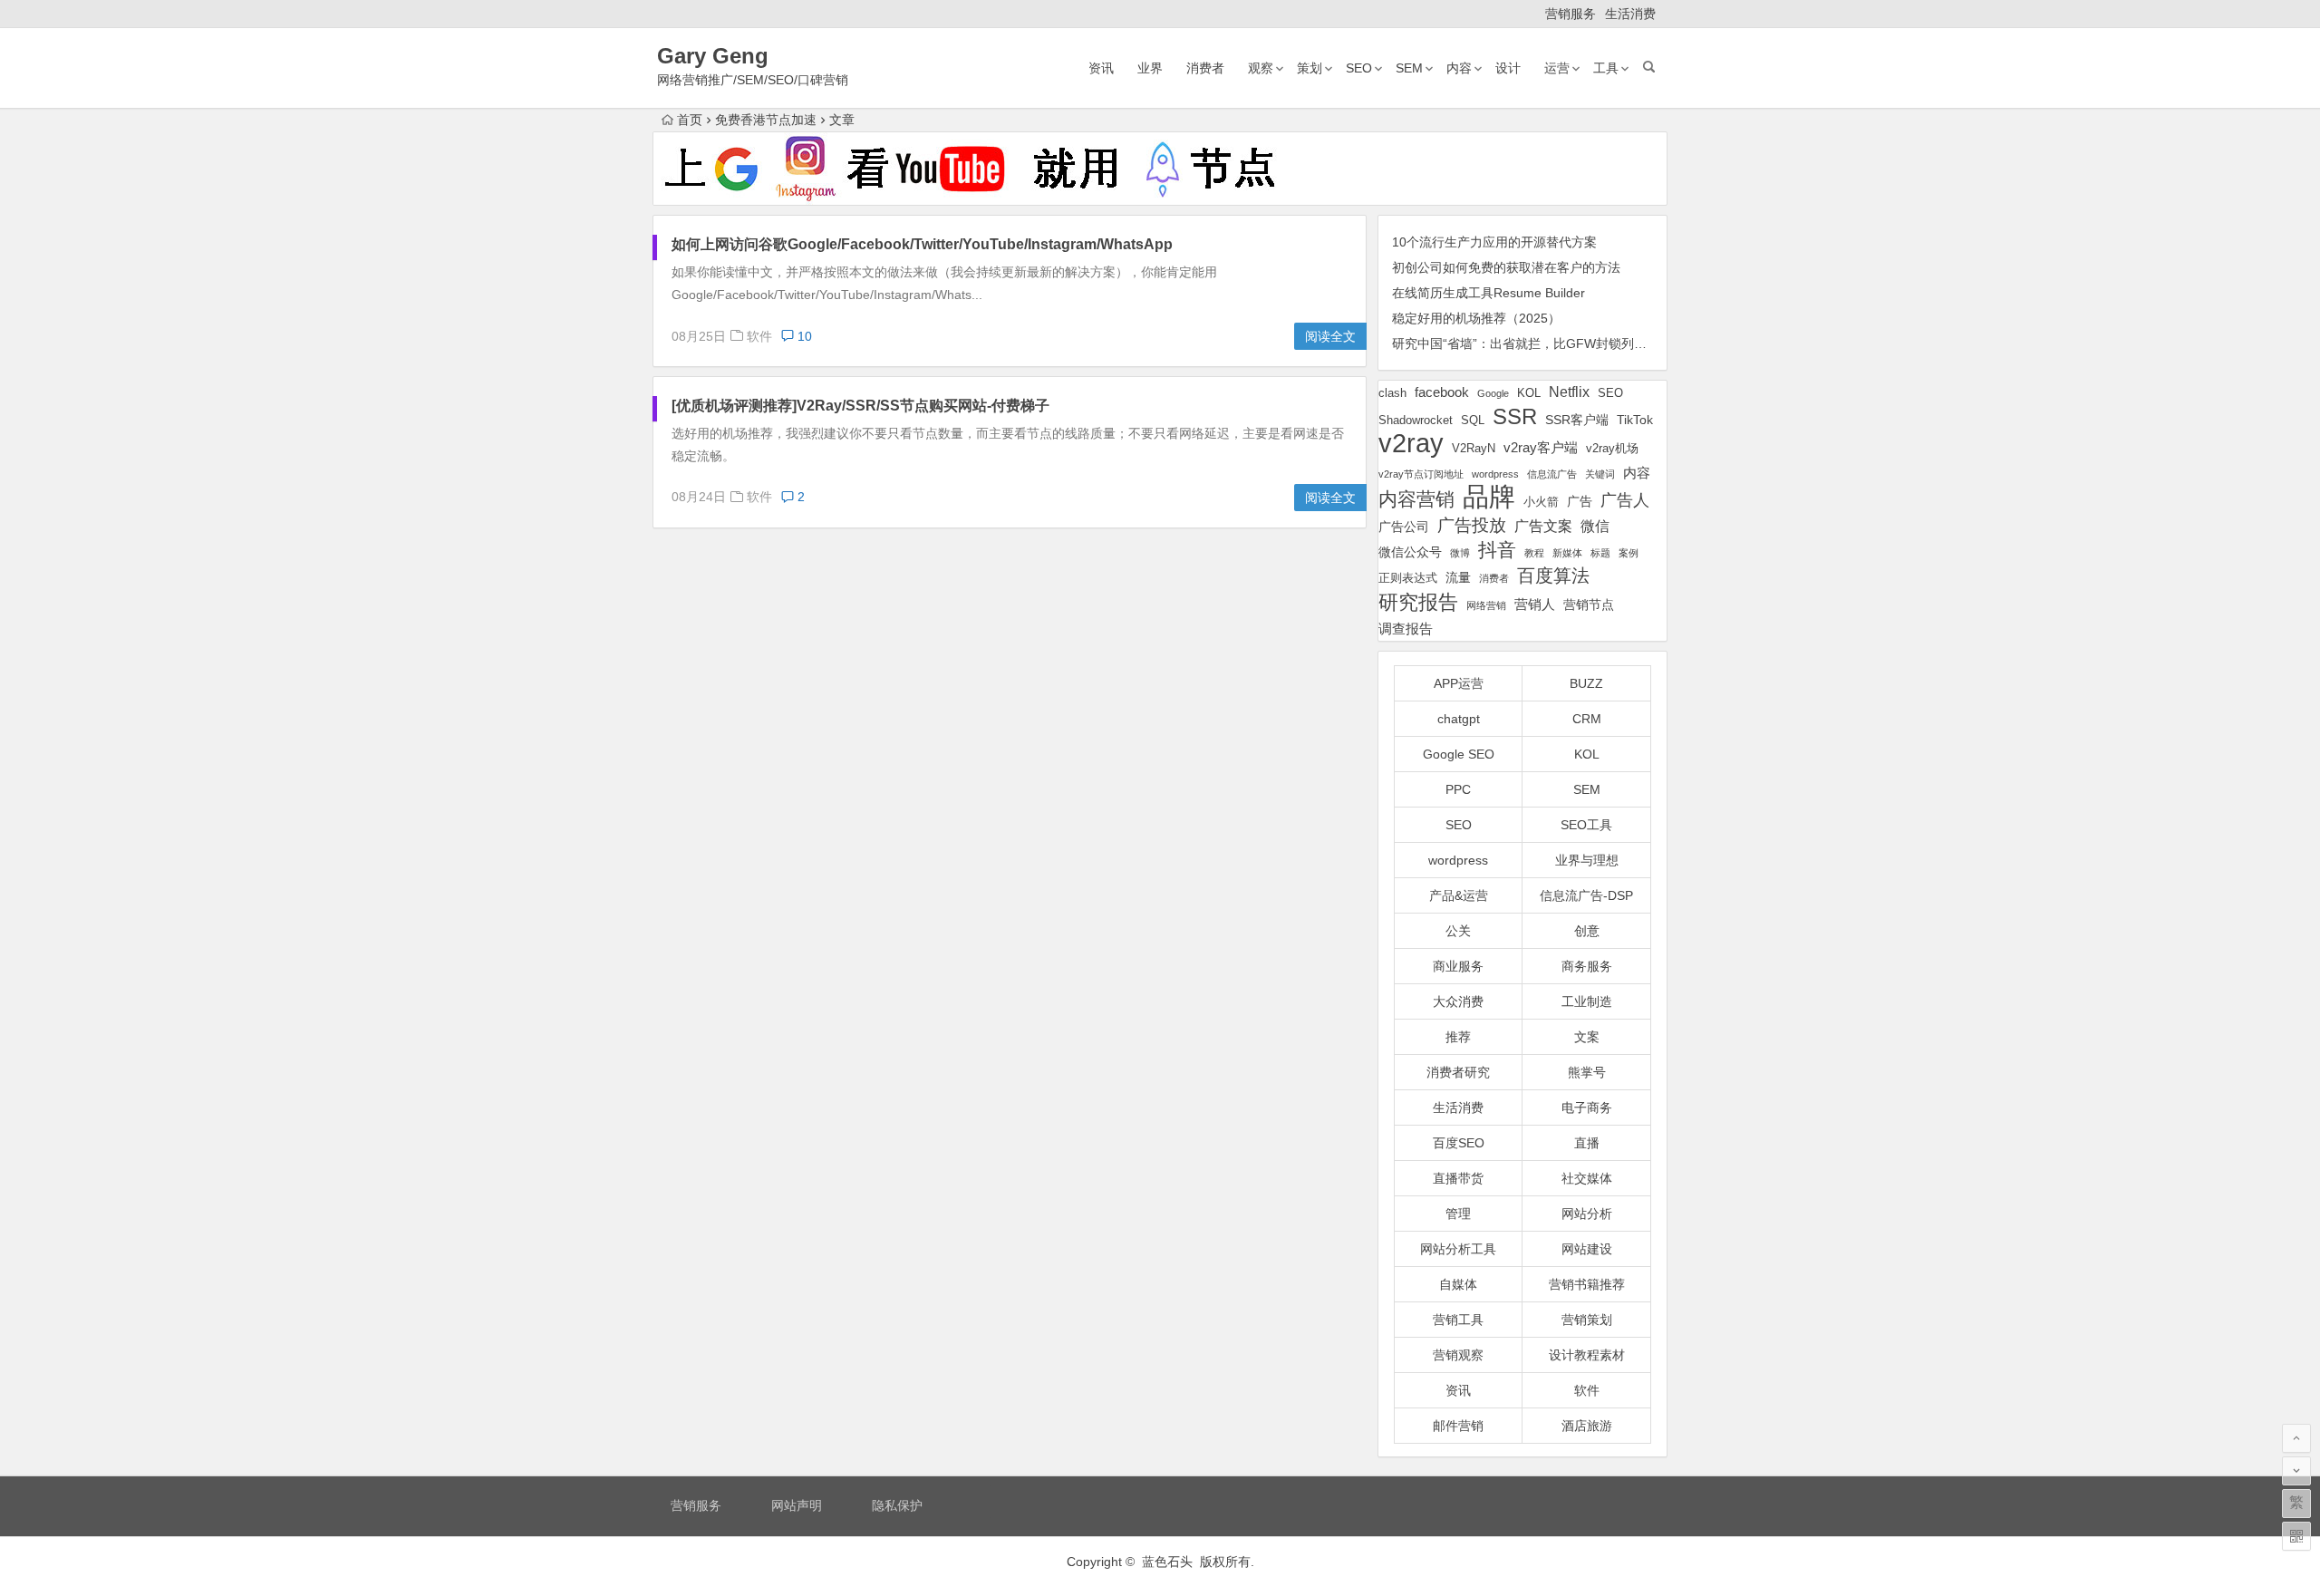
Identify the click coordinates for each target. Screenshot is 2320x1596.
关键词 (1600, 474)
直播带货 (1458, 1178)
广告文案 (1543, 526)
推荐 (1458, 1037)
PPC (1458, 789)
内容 (1459, 68)
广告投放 (1472, 525)
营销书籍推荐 (1587, 1284)
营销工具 (1458, 1320)
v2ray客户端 (1541, 448)
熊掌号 (1587, 1072)
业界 (1150, 68)
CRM (1587, 719)
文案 (1587, 1037)
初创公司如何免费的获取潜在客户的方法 (1506, 267)
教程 (1534, 553)
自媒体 (1458, 1284)
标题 (1600, 553)
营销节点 (1589, 605)
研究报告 (1418, 602)
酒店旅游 (1587, 1426)
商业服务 (1458, 966)
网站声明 (797, 1505)
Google (1493, 393)
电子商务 (1587, 1108)
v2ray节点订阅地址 (1421, 474)
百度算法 (1553, 576)
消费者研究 (1458, 1072)
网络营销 (1486, 605)
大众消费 (1458, 1001)
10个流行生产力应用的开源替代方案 (1494, 242)
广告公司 (1404, 527)
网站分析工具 (1458, 1249)
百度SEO (1459, 1143)
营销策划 (1587, 1320)
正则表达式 (1408, 578)
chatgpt (1459, 719)
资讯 (1101, 68)
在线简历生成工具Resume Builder (1489, 293)
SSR (1515, 416)
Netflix (1569, 392)
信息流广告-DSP (1586, 895)
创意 (1587, 931)
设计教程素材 (1587, 1355)
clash (1392, 393)
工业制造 (1587, 1001)
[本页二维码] (2296, 1536)
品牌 (1489, 497)
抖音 (1497, 550)
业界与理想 (1587, 860)
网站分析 (1587, 1214)
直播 (1587, 1143)
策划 (1310, 68)
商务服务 (1587, 966)
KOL (1529, 393)
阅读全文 (1330, 336)
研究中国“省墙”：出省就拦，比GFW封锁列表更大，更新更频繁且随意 (1589, 343)
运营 (1557, 68)
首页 (690, 120)
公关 (1458, 931)
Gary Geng (713, 56)
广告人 (1625, 500)
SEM (1409, 68)
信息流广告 (1552, 474)
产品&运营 (1459, 895)
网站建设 (1587, 1249)
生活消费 (1630, 14)
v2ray (1411, 443)
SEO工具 (1586, 825)
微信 (1595, 526)
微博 (1460, 553)
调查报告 (1406, 629)
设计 (1508, 68)
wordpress (1495, 474)
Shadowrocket (1416, 420)
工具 (1606, 68)
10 (803, 336)
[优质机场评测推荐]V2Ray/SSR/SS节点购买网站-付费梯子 (860, 406)
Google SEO (1459, 754)
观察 (1261, 68)
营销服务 (1571, 14)
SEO (1359, 68)
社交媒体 (1587, 1178)
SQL (1473, 420)
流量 (1458, 577)
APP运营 (1459, 683)
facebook (1442, 392)
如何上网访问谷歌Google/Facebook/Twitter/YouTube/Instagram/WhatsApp (922, 244)
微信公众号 (1410, 552)
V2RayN (1474, 449)
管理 (1458, 1214)
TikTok (1635, 420)
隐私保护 (897, 1505)
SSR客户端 (1577, 420)
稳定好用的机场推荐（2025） (1476, 318)
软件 (759, 336)
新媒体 (1567, 553)
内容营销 (1416, 499)
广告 (1580, 501)
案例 (1629, 553)
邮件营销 (1458, 1426)
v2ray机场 (1612, 448)
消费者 (1205, 68)
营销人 (1535, 605)
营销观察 (1458, 1355)
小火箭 (1541, 502)
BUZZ (1586, 683)
